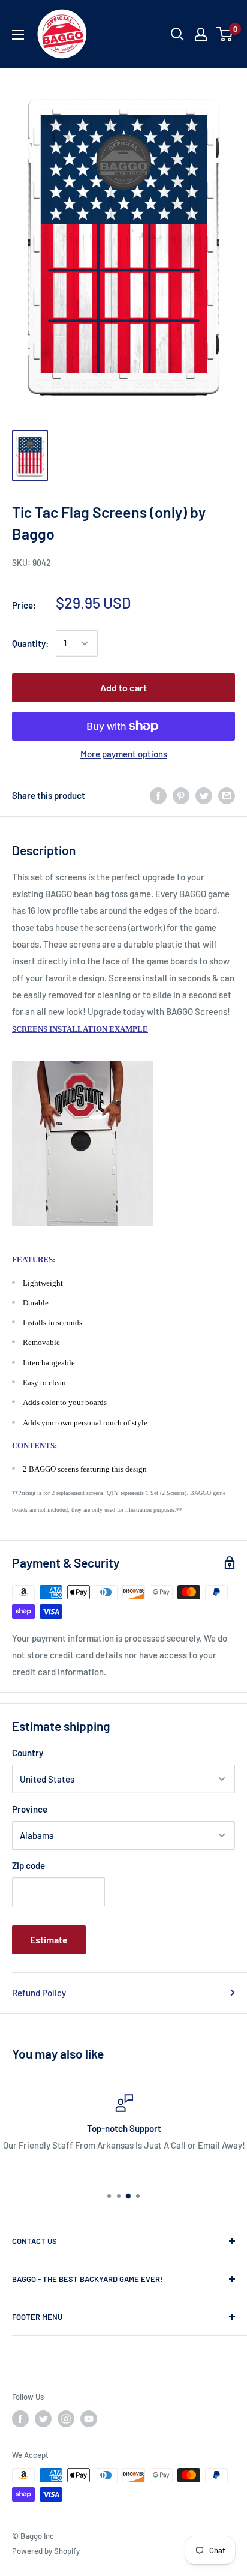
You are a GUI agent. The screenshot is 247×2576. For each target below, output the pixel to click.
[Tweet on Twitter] (204, 795)
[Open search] (177, 34)
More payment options (124, 754)
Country (28, 1753)
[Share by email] (227, 795)
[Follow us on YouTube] (89, 2419)
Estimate (49, 1940)
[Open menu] (18, 35)
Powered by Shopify (46, 2551)
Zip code (28, 1865)
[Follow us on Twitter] (43, 2419)
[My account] (201, 34)
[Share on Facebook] (158, 795)
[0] (225, 34)
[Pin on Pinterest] (181, 795)
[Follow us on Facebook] (20, 2419)
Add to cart (123, 688)
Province (30, 1809)
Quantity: (30, 643)
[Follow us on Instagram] (66, 2419)
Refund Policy (39, 1993)
